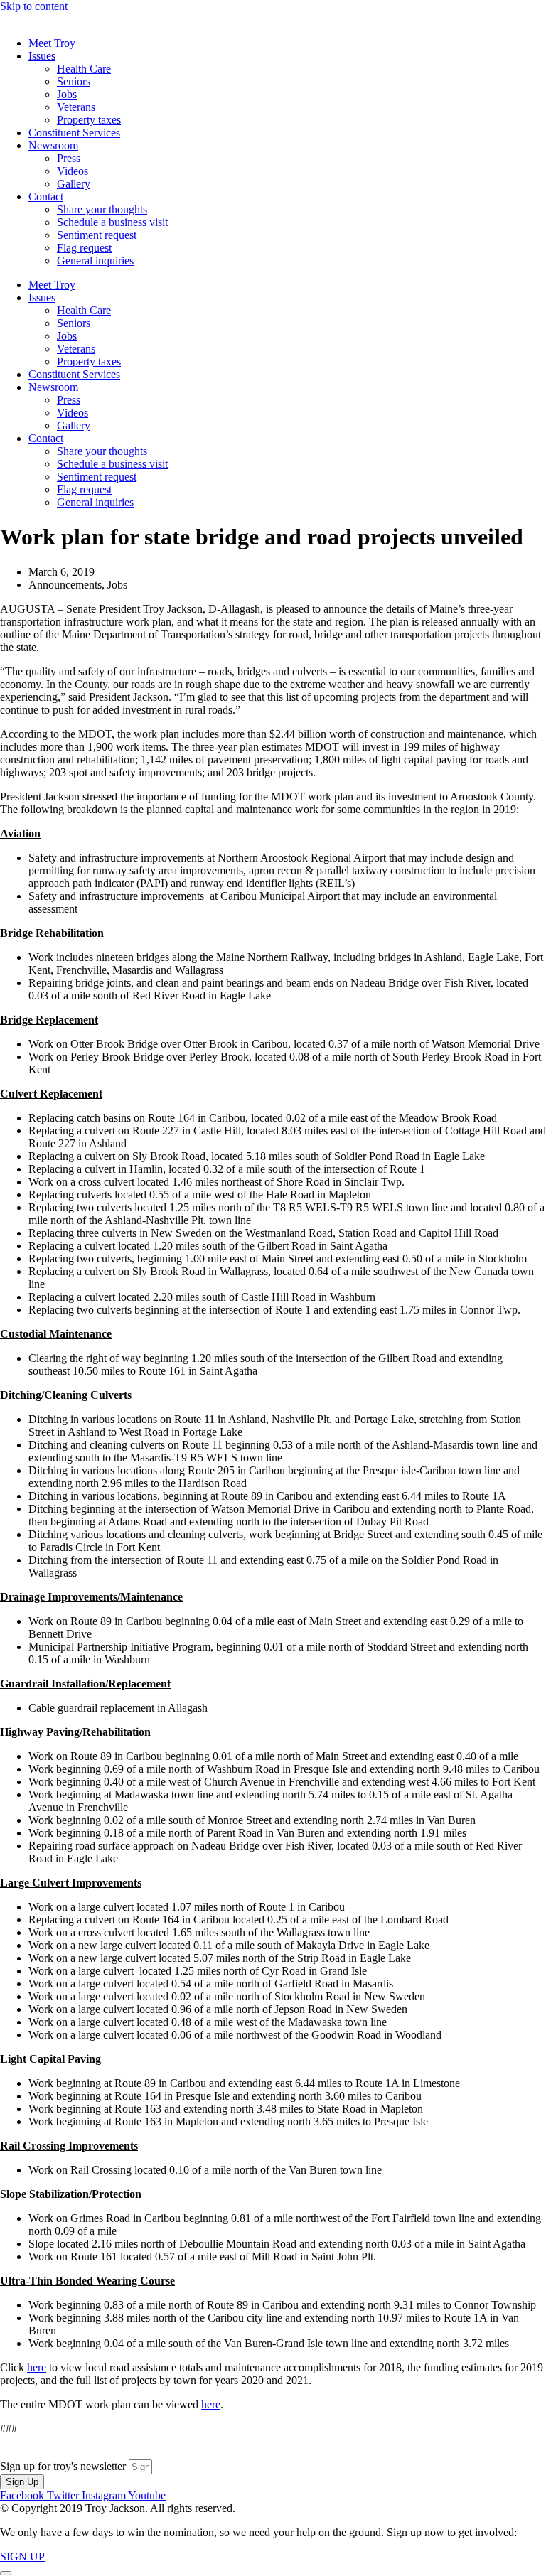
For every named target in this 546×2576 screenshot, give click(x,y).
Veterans (76, 107)
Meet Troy (52, 43)
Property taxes (89, 120)
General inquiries (95, 261)
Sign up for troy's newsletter (64, 2466)
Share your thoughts (102, 209)
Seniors (74, 81)
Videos (73, 171)
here (37, 2367)
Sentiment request (97, 235)
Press (69, 158)
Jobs (67, 94)
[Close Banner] (6, 2573)
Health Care (84, 69)
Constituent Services (74, 133)
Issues (42, 56)
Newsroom (53, 145)
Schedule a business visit (112, 222)
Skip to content (34, 6)
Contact (46, 197)
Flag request (84, 248)
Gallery (74, 184)
